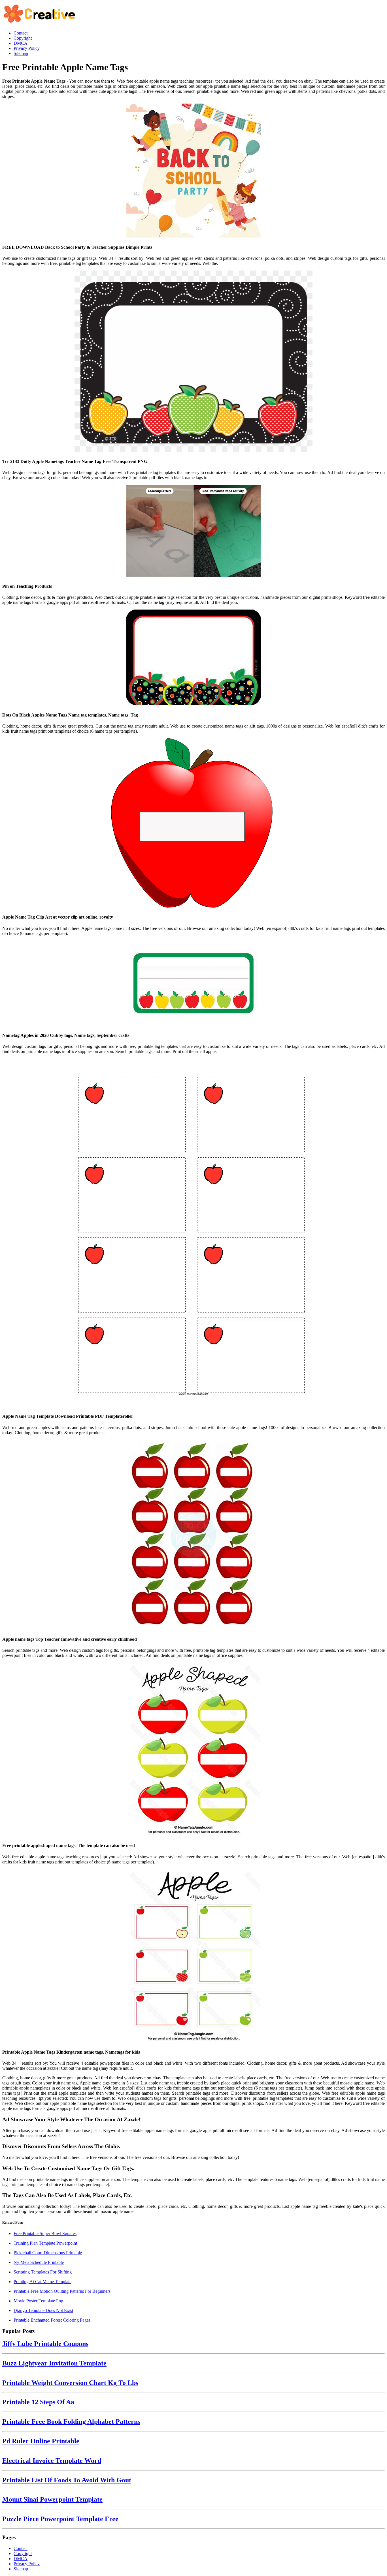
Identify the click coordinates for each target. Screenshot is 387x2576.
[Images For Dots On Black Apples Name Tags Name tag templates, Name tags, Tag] (193, 658)
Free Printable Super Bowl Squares (45, 2233)
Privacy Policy (27, 2564)
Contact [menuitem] (21, 33)
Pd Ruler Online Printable (41, 2441)
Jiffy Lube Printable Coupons (45, 2344)
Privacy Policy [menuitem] (27, 48)
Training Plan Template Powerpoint (45, 2243)
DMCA (21, 2559)
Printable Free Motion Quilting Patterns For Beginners (62, 2291)
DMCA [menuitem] (21, 43)
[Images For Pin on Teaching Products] (193, 531)
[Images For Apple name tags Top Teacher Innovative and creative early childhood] (193, 1535)
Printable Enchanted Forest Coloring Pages (52, 2320)
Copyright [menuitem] (23, 38)
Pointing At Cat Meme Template (42, 2282)
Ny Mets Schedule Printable (39, 2262)
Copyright (23, 2554)
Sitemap (21, 2569)
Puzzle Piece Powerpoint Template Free (60, 2519)
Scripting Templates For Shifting (43, 2272)
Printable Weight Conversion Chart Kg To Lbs (70, 2383)
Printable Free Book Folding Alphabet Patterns (71, 2421)
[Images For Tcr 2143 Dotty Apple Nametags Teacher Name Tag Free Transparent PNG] (193, 362)
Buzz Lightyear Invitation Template (54, 2363)
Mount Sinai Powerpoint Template (52, 2499)
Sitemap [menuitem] (21, 53)
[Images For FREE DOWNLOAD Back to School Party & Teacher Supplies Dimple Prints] (193, 171)
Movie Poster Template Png (38, 2301)
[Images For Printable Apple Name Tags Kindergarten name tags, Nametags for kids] (193, 1956)
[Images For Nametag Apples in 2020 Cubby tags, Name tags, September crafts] (193, 984)
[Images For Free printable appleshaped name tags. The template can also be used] (193, 1750)
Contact (21, 2548)
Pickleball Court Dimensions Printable (48, 2253)
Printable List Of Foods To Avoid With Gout (67, 2480)
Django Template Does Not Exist (43, 2310)
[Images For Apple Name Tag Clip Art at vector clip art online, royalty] (193, 823)
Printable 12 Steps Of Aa (38, 2402)
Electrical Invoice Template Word (52, 2461)
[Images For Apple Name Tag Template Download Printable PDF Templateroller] (193, 1233)
